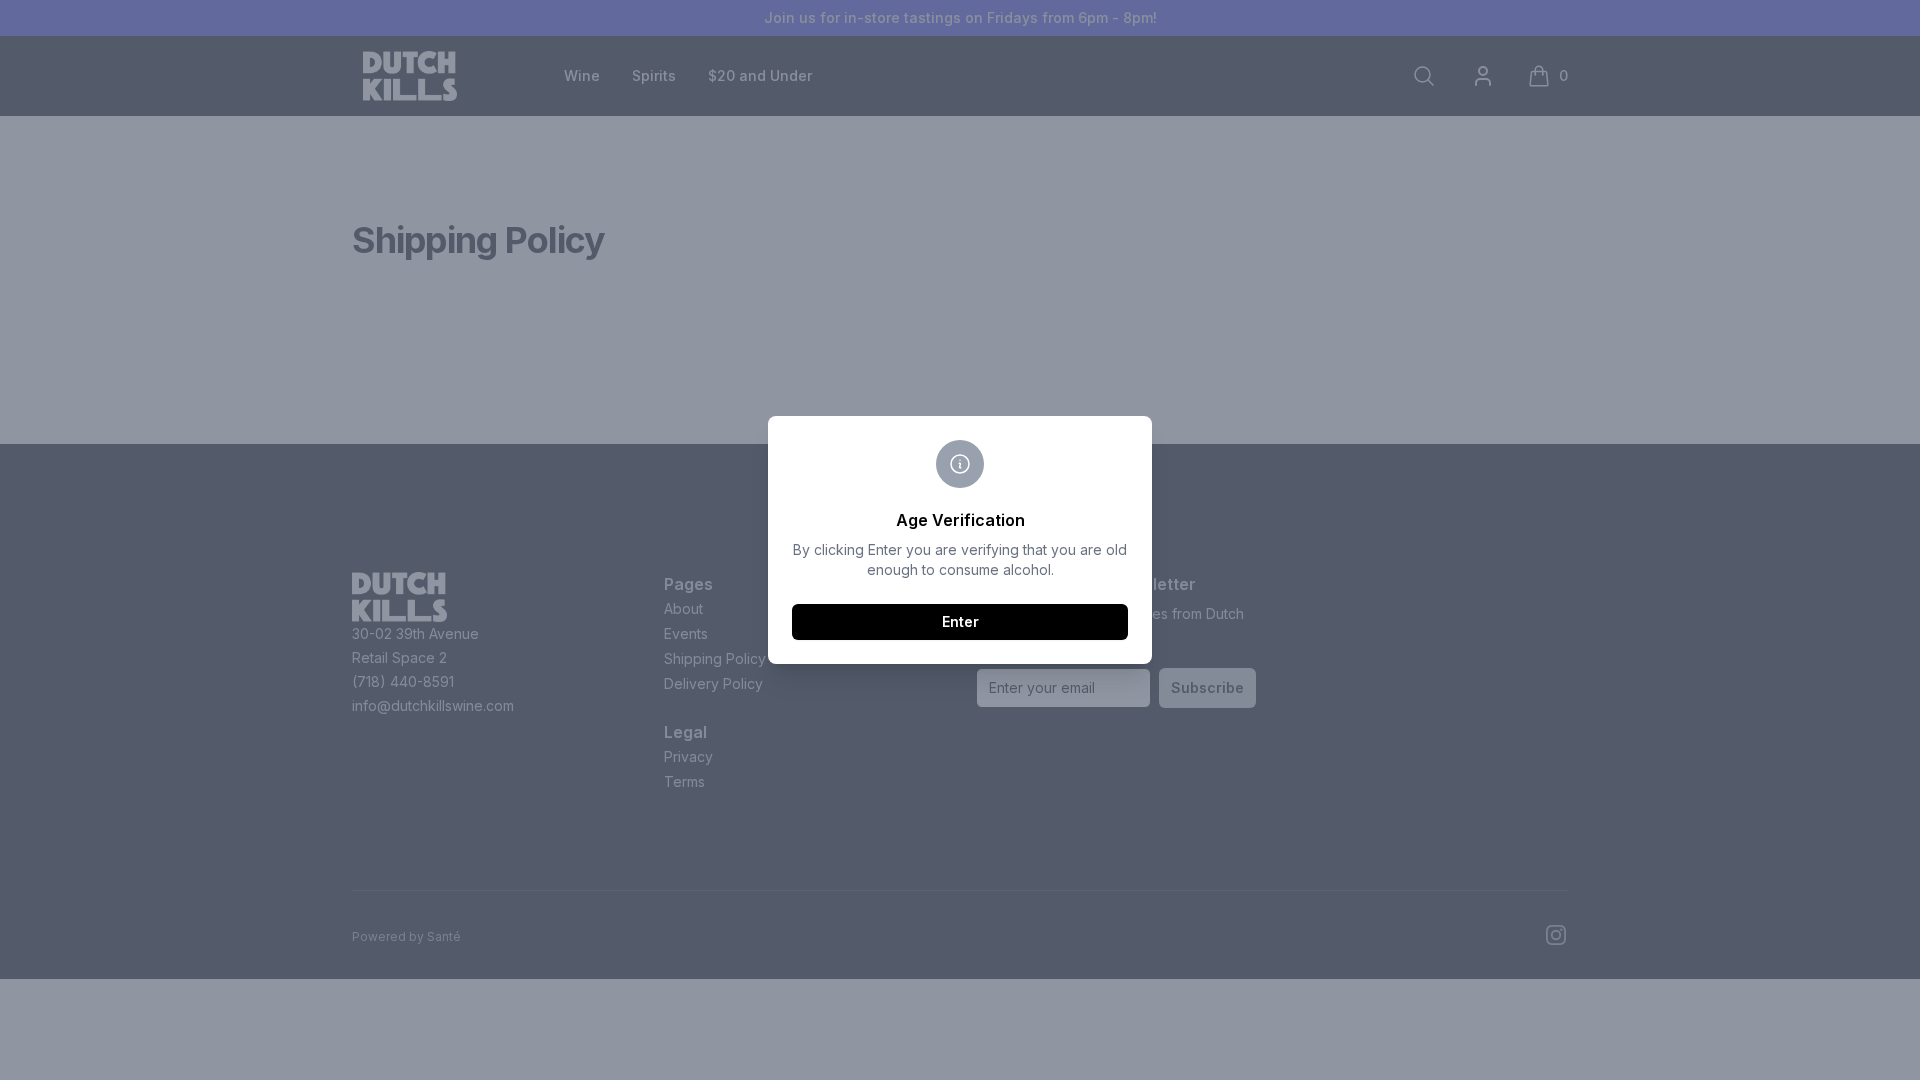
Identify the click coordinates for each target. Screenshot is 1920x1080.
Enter (960, 621)
